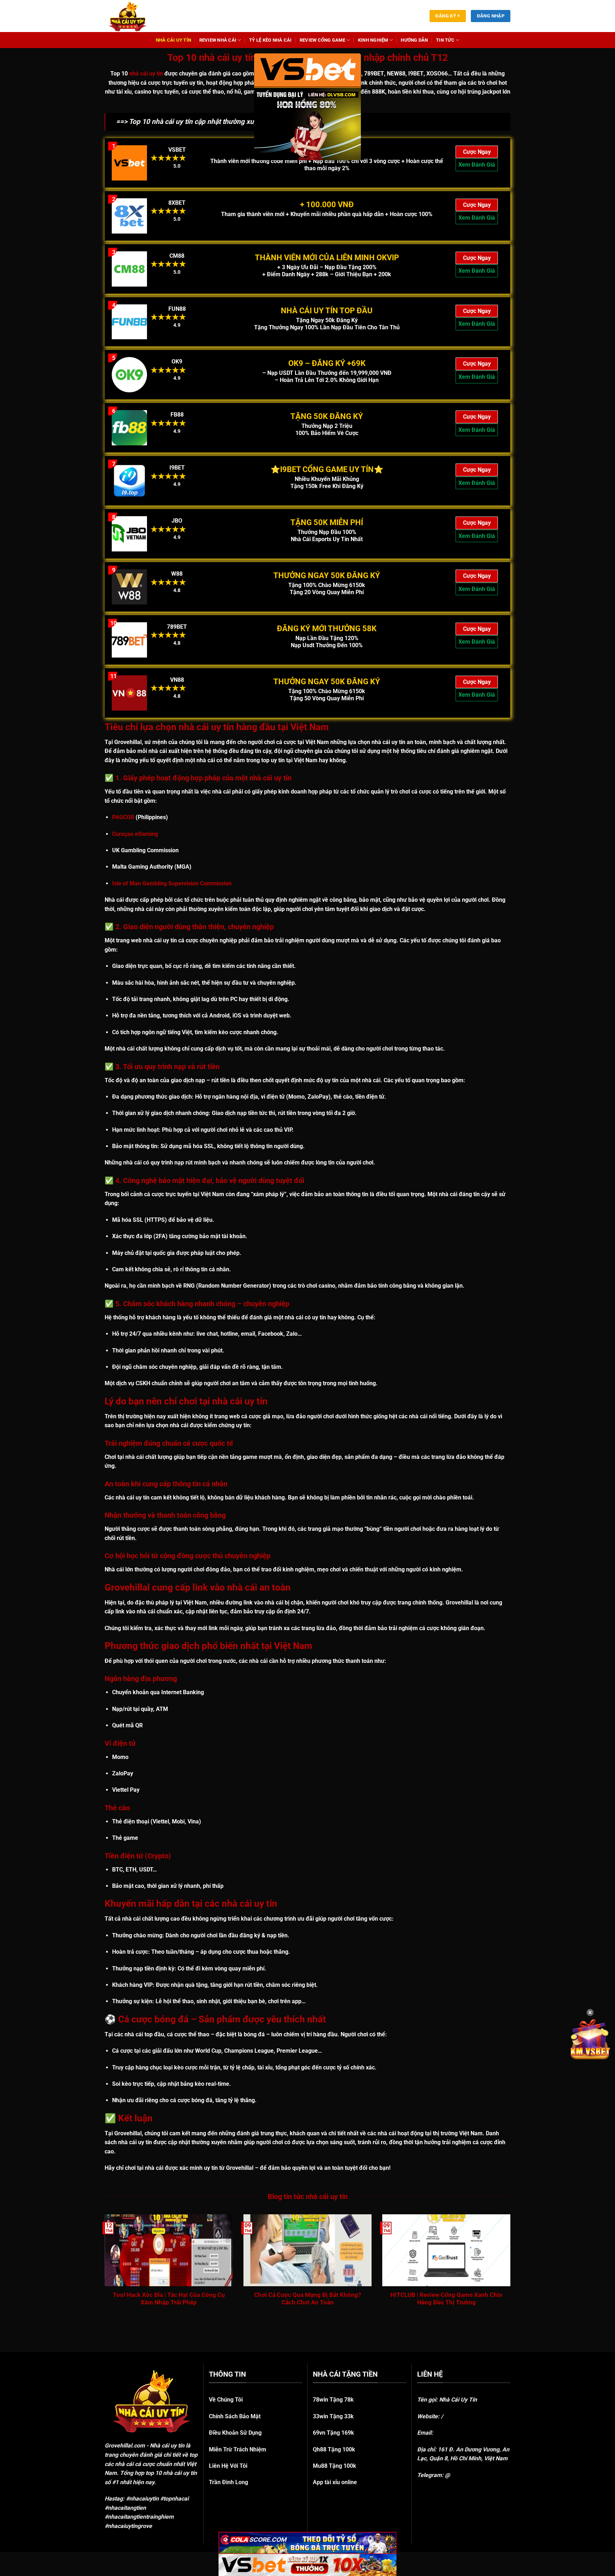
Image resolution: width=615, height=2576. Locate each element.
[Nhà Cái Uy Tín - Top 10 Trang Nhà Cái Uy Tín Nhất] (137, 16)
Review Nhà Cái (218, 40)
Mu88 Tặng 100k (335, 2466)
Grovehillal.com (125, 2446)
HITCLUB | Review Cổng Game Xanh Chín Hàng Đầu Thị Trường (446, 2299)
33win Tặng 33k (333, 2416)
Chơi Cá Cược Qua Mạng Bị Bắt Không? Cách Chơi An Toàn (307, 2299)
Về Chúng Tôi (226, 2400)
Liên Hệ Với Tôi (228, 2466)
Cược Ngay (477, 152)
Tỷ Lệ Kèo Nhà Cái (270, 40)
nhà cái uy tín (146, 74)
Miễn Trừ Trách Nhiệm (238, 2449)
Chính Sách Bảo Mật (235, 2416)
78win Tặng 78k (333, 2400)
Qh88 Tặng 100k (334, 2449)
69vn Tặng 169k (333, 2433)
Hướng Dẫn (414, 40)
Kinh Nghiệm (373, 40)
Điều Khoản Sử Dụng (235, 2433)
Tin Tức (445, 40)
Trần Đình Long (228, 2482)
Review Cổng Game (322, 40)
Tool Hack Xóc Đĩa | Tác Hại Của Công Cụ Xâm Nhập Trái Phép (169, 2299)
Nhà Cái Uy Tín (174, 40)
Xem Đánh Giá (477, 165)
